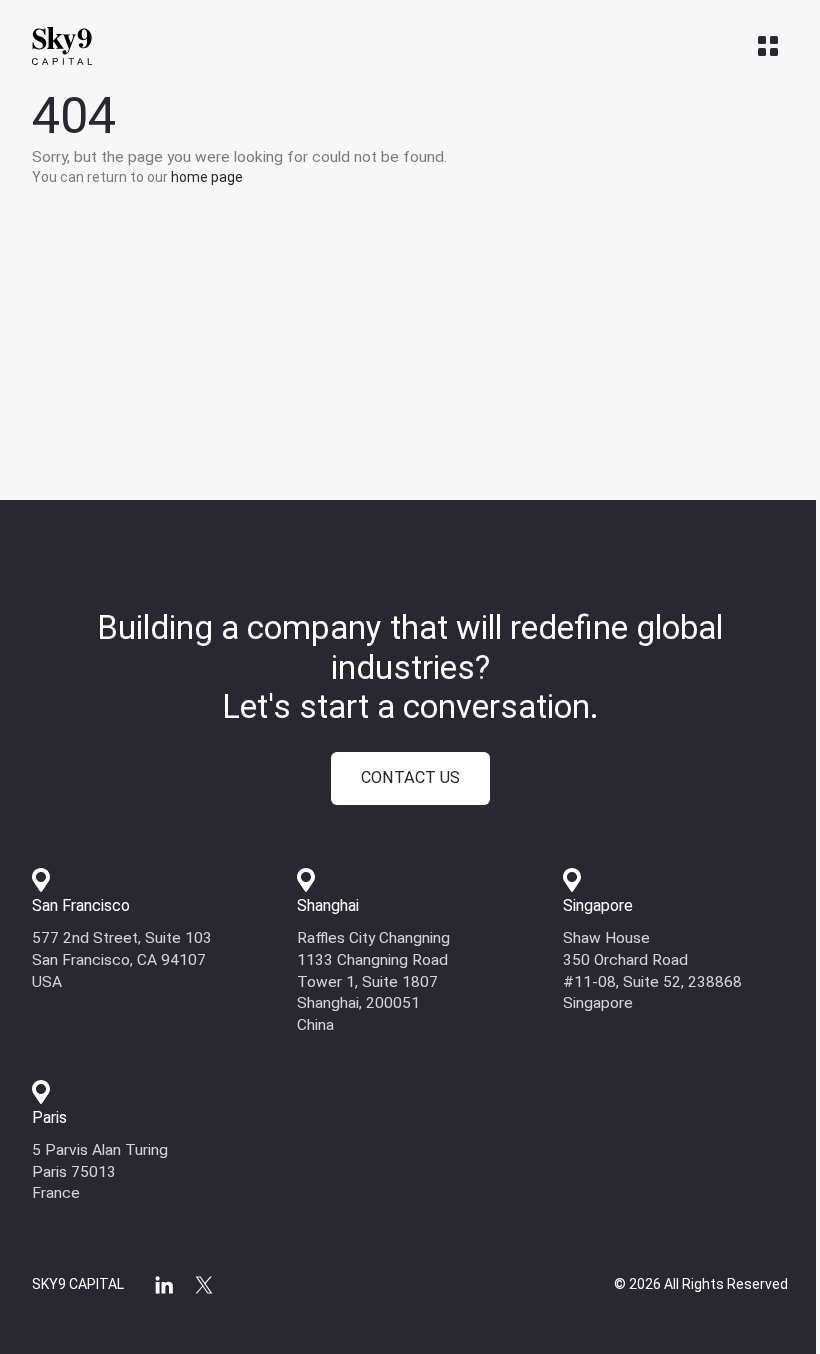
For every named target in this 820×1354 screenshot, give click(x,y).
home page (207, 177)
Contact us (410, 777)
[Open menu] (768, 46)
